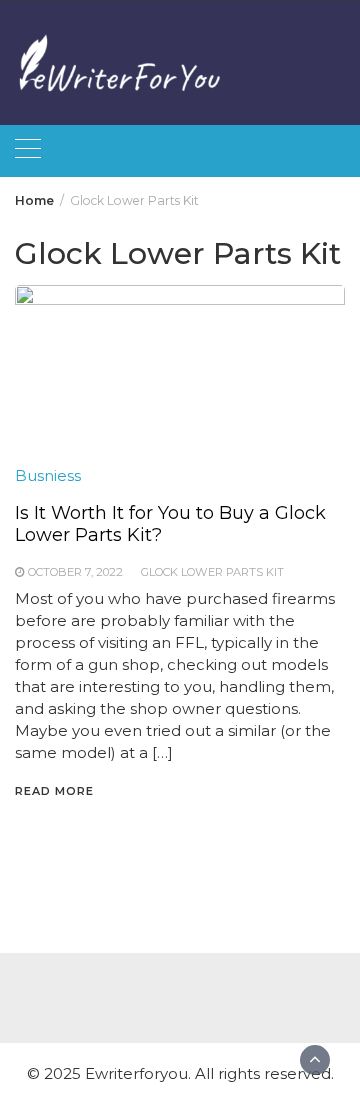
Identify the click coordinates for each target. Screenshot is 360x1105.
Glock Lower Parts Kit (212, 572)
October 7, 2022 (75, 572)
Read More (54, 791)
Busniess (48, 475)
